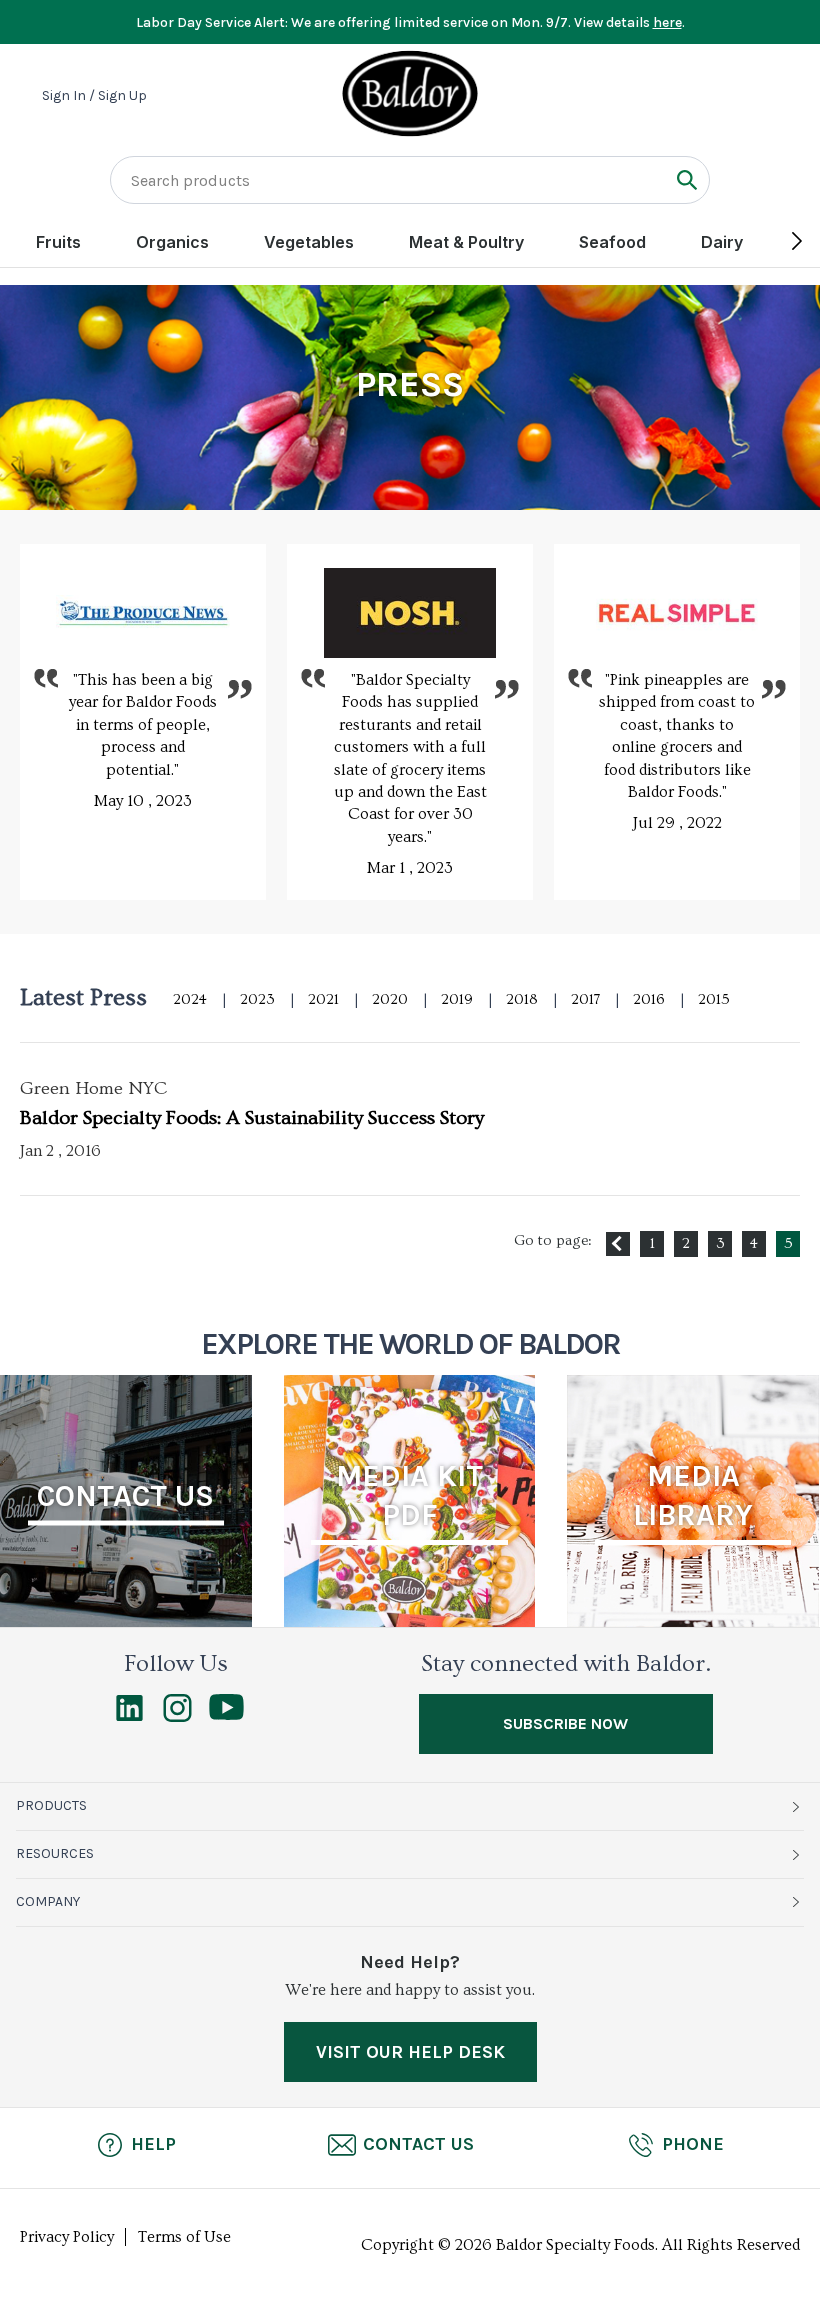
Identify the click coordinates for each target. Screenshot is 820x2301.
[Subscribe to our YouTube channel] (226, 1715)
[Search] (686, 179)
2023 (257, 999)
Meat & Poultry (466, 242)
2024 (190, 999)
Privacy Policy (67, 2237)
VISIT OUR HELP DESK (410, 2052)
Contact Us (418, 2144)
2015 (714, 999)
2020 (390, 999)
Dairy (722, 242)
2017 (585, 999)
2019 (457, 999)
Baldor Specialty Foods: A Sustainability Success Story (252, 1118)
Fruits (58, 242)
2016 (649, 999)
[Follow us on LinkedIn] (129, 1717)
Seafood (612, 242)
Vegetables (309, 242)
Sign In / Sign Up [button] (94, 96)
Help (153, 2144)
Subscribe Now (565, 1723)
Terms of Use (184, 2237)
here (667, 22)
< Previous (618, 1244)
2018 (522, 999)
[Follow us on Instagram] (177, 1717)
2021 (323, 999)
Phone (693, 2144)
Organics (172, 242)
